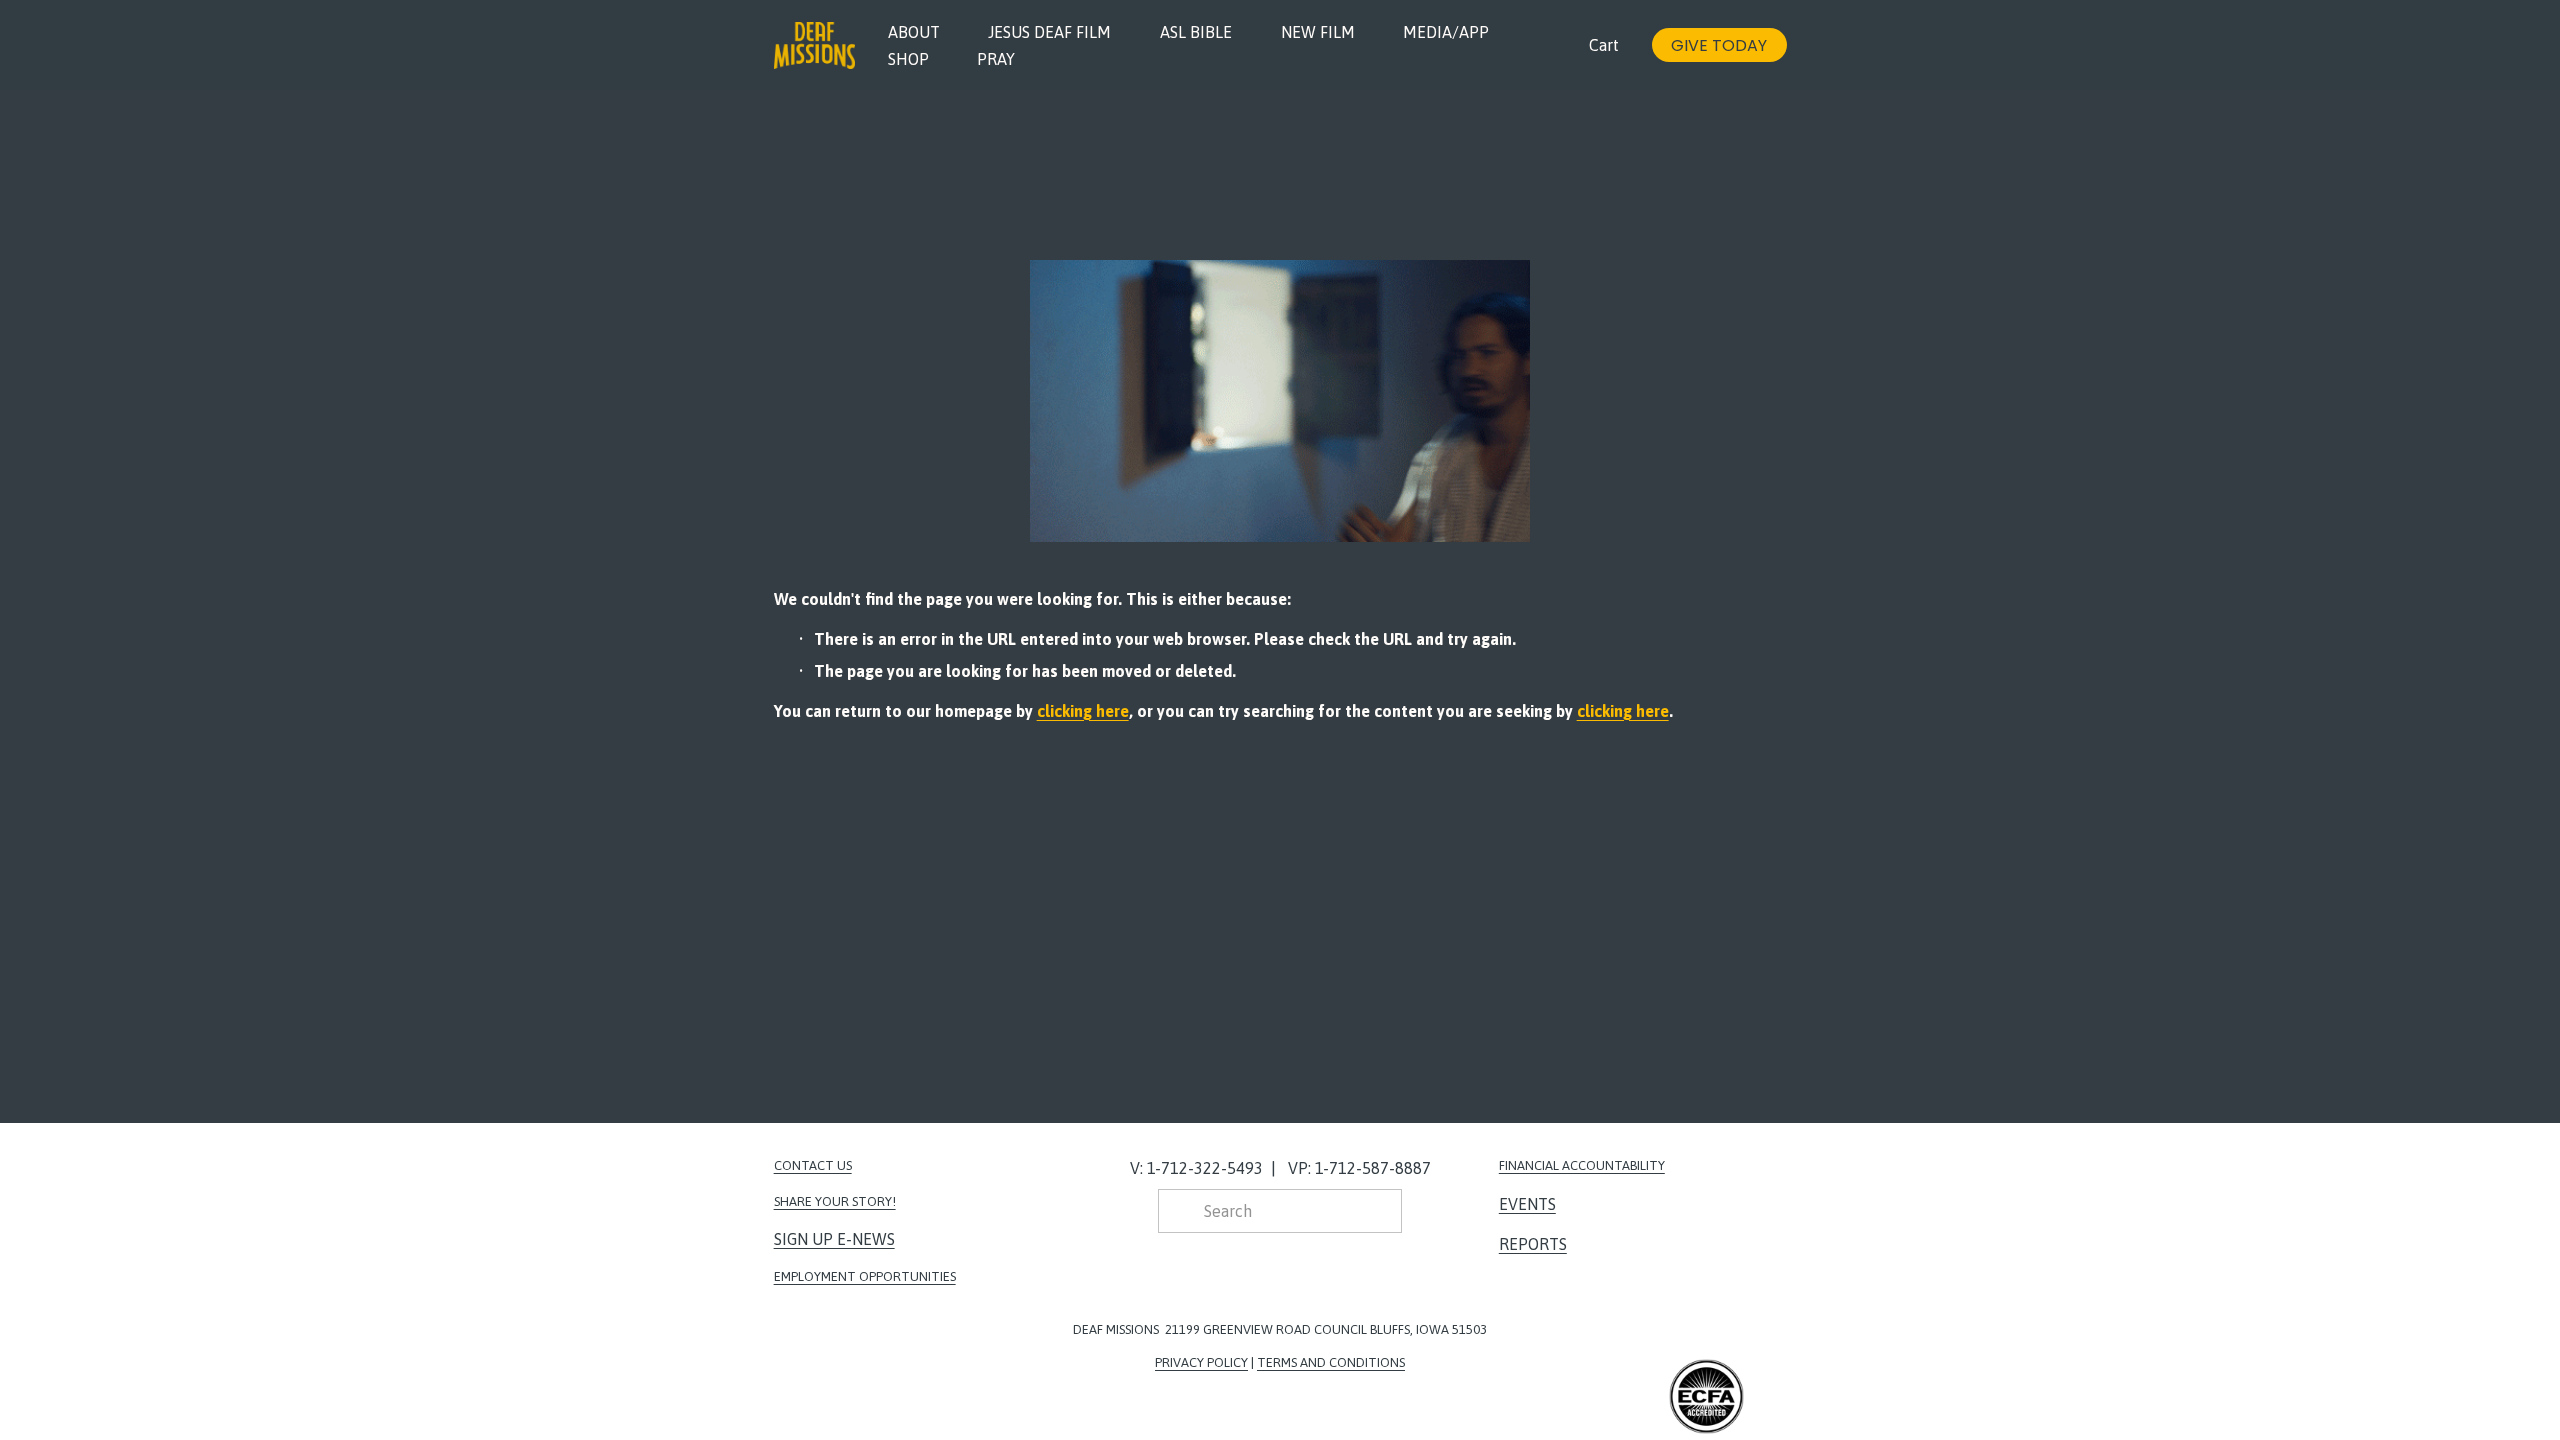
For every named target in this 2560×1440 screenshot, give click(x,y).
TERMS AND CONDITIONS (1331, 1362)
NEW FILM (1318, 32)
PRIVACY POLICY (1201, 1362)
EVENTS (1527, 1204)
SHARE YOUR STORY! (835, 1201)
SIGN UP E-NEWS (834, 1239)
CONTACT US (813, 1165)
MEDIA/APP (1446, 32)
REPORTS (1533, 1244)
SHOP (908, 59)
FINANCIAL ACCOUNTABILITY (1582, 1165)
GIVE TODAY (1719, 45)
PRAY (996, 59)
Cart (1604, 45)
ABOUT (914, 32)
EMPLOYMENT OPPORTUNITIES (865, 1276)
